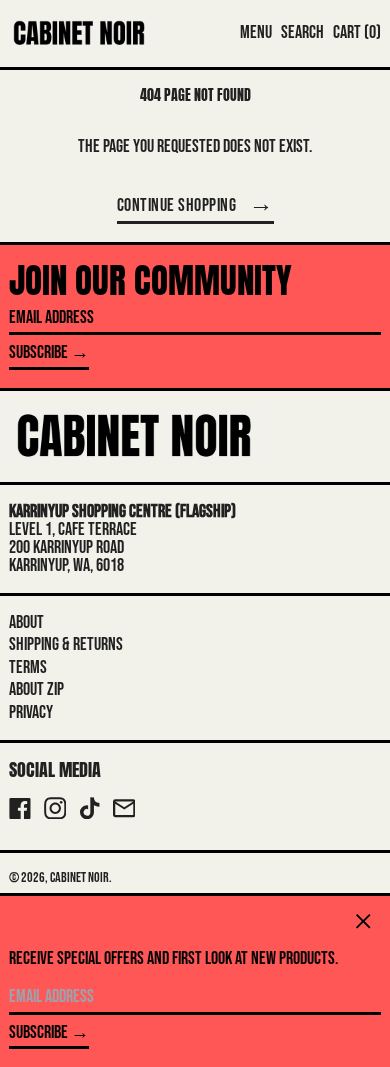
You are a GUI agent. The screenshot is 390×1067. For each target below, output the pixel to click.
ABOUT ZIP (36, 689)
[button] (302, 33)
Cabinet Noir (79, 877)
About (26, 622)
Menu (256, 32)
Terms (28, 667)
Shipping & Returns (66, 644)
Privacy (31, 712)
